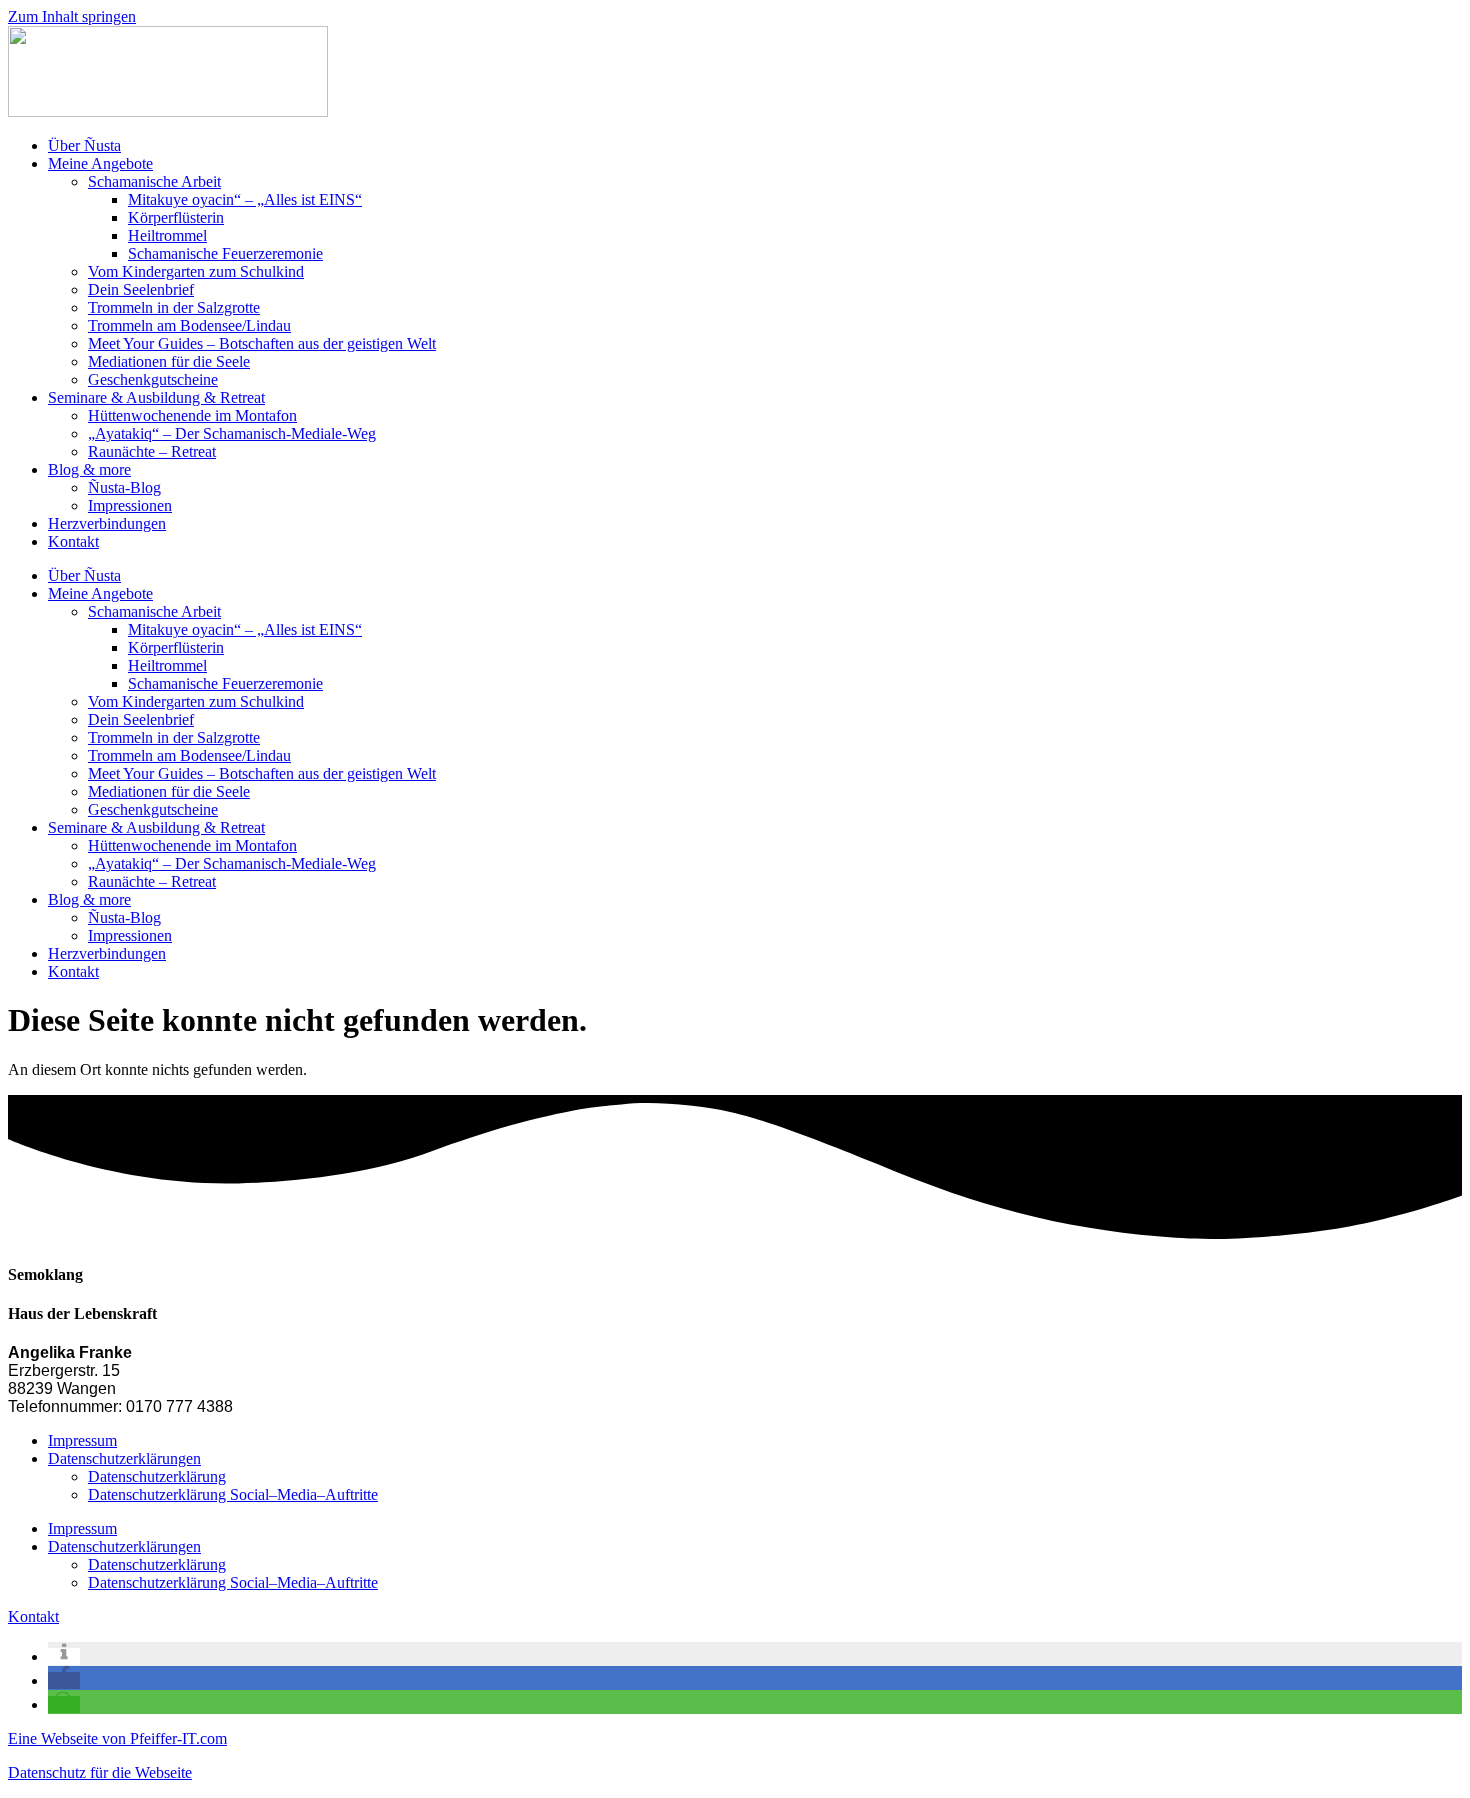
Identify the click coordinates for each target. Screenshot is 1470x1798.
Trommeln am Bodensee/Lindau (189, 325)
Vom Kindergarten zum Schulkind (196, 271)
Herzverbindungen (107, 523)
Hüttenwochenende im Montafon (192, 415)
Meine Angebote (100, 163)
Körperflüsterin (176, 217)
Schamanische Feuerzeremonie (225, 253)
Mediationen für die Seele (169, 361)
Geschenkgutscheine (153, 379)
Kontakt (73, 541)
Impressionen (130, 505)
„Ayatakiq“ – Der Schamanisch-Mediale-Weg (232, 433)
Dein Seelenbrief (141, 289)
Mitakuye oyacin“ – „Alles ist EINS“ (245, 199)
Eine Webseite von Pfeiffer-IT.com (117, 1738)
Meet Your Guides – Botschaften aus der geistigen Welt (262, 343)
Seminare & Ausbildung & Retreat (156, 397)
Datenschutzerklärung (157, 1476)
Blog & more (89, 469)
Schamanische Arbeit (154, 181)
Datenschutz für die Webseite (100, 1772)
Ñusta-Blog (124, 487)
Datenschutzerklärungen (124, 1458)
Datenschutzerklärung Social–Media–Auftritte (233, 1494)
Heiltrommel (167, 235)
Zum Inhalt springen (72, 16)
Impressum (82, 1440)
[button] (64, 1656)
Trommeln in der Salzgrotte (174, 307)
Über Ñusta (84, 145)
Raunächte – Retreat (152, 451)
